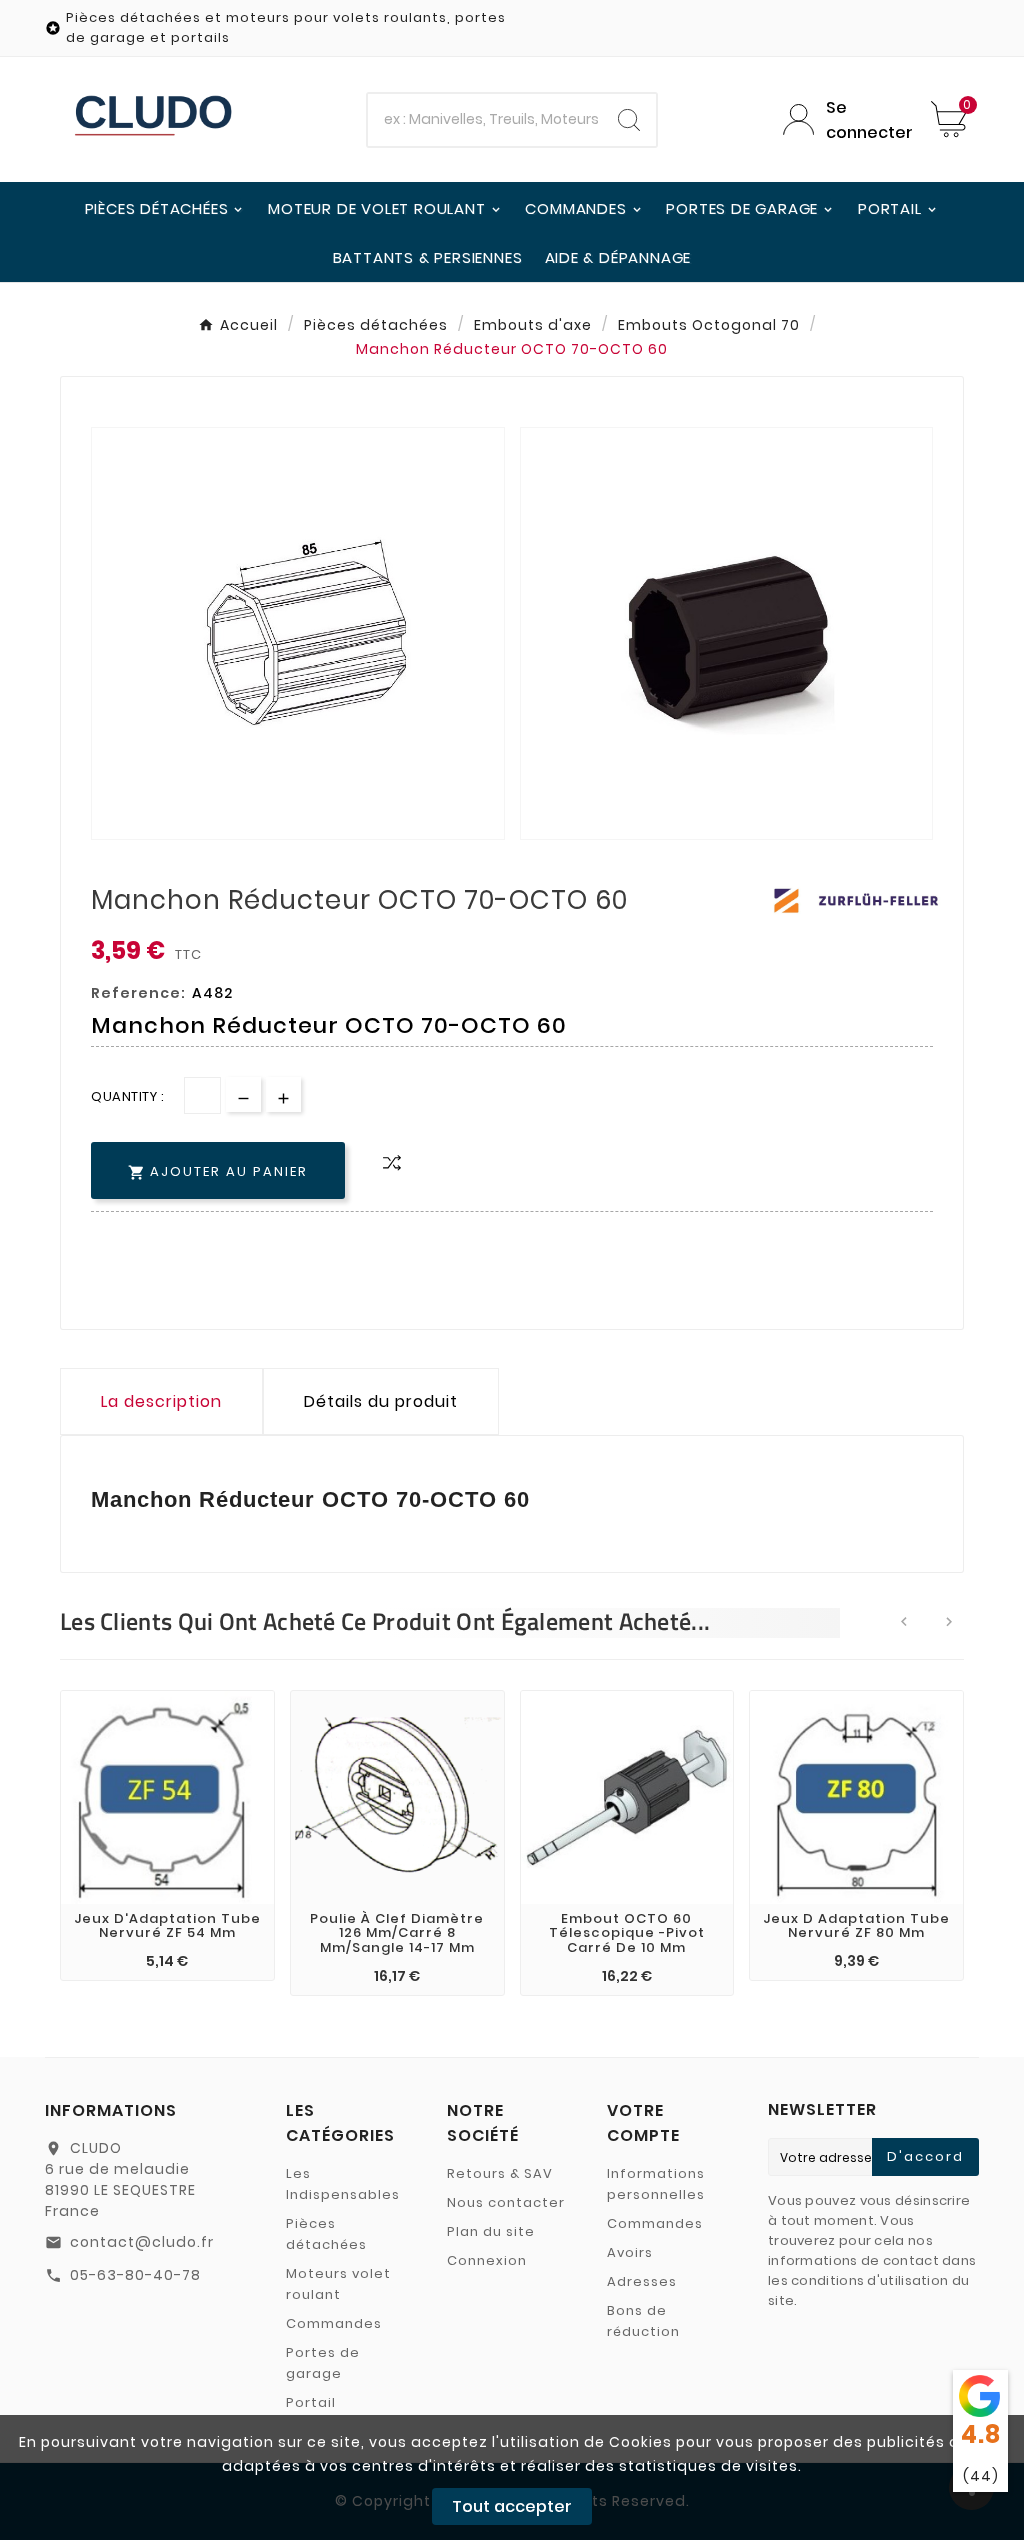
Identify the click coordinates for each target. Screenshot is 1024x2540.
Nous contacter (506, 2202)
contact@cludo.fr (142, 2242)
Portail (311, 2402)
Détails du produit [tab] (381, 1401)
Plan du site (491, 2231)
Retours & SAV (500, 2173)
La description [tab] (161, 1401)
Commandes (334, 2323)
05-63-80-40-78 (135, 2275)
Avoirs (630, 2252)
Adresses (642, 2281)
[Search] (629, 120)
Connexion (487, 2260)
